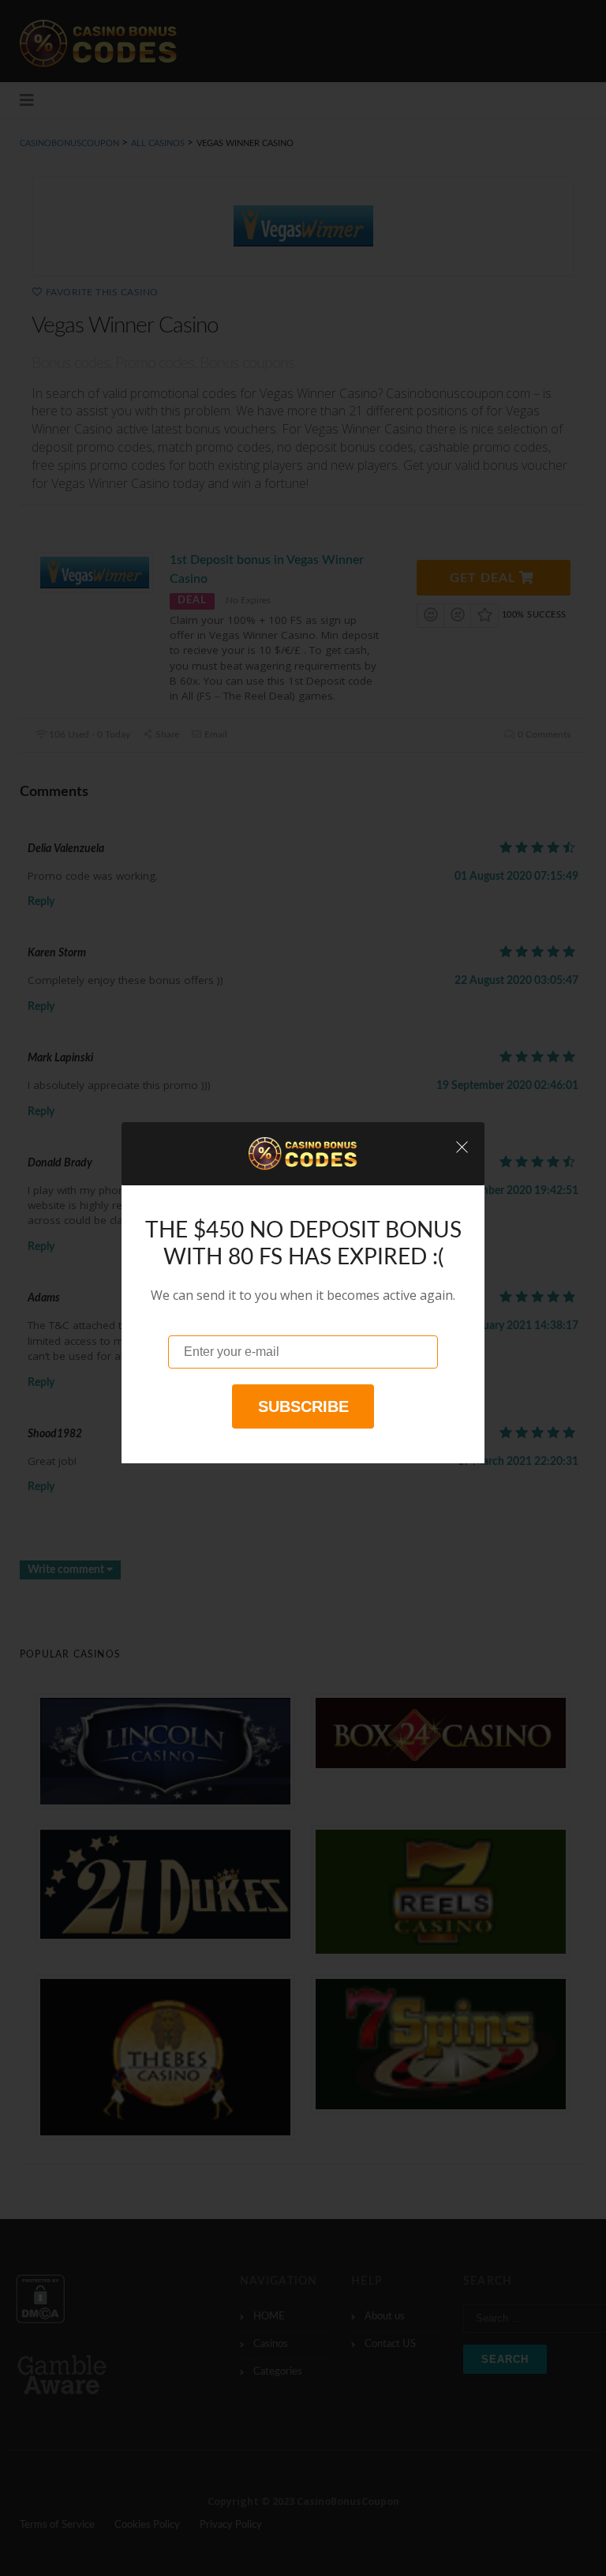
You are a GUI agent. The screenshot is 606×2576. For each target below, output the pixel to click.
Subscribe (303, 1406)
